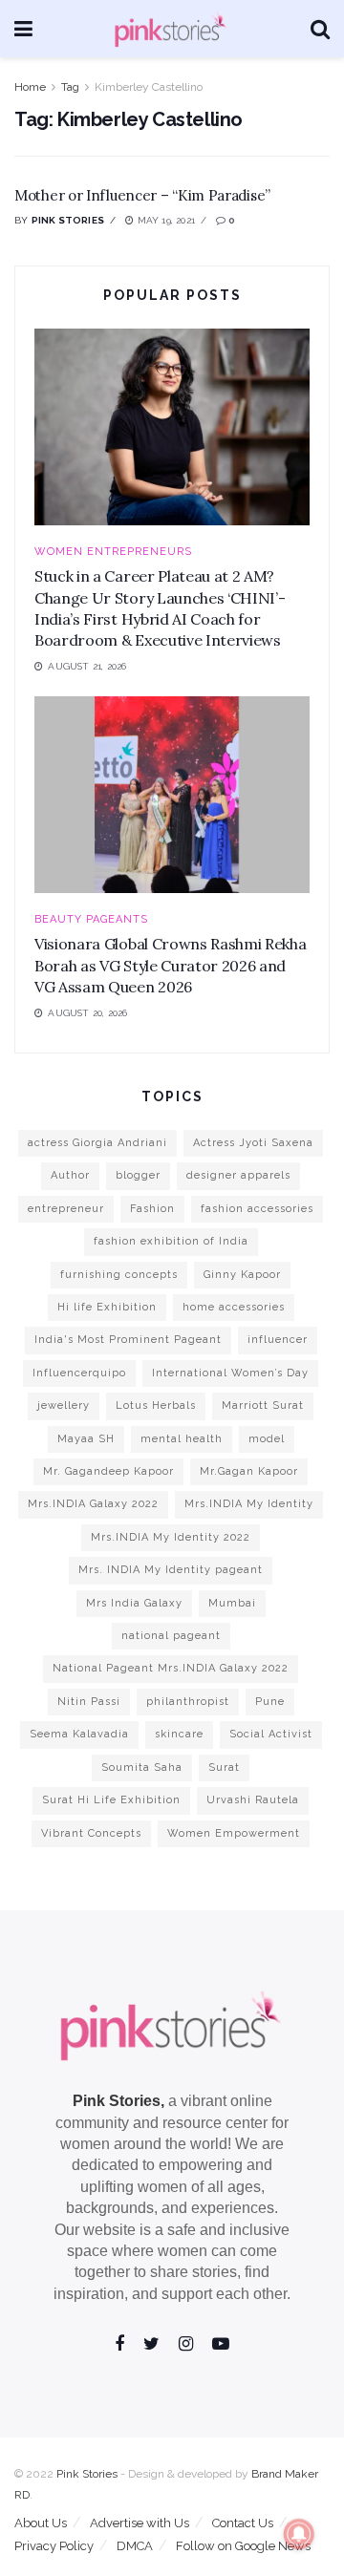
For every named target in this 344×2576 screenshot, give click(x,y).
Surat (224, 1767)
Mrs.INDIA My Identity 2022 (171, 1537)
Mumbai (232, 1603)
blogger (138, 1175)
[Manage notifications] (299, 2534)
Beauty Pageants (91, 919)
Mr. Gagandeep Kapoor (108, 1471)
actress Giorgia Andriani (97, 1143)
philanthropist (188, 1702)
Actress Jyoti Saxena (253, 1143)
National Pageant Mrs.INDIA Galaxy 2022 (171, 1668)
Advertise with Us (140, 2523)
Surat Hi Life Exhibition (111, 1800)
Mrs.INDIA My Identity (249, 1504)
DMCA (135, 2546)
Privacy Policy (54, 2546)
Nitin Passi (89, 1702)
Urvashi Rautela (253, 1800)
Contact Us (243, 2523)
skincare (179, 1734)
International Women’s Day (230, 1373)
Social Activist (271, 1734)
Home (30, 87)
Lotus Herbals (156, 1405)
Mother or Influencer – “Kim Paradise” (142, 195)
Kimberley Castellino (149, 87)
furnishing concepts (119, 1275)
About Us (41, 2523)
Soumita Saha (142, 1767)
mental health (182, 1439)
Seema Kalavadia (79, 1734)
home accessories (234, 1307)
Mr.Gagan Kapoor (249, 1471)
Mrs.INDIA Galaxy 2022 (93, 1504)
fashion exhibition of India (171, 1241)
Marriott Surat (263, 1405)
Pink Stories (68, 220)
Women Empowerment (234, 1833)
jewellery (64, 1405)
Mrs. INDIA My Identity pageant (171, 1570)
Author (70, 1175)
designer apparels (238, 1175)
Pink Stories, (118, 2101)
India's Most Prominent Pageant (128, 1340)
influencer (278, 1340)
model (267, 1439)
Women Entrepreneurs (113, 552)
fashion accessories (257, 1209)
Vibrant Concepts (91, 1833)
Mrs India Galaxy (134, 1603)
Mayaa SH (86, 1439)
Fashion (152, 1209)
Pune (270, 1702)
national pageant (171, 1636)
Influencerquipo (79, 1373)
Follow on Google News (243, 2546)
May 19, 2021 (164, 220)
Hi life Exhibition (107, 1307)
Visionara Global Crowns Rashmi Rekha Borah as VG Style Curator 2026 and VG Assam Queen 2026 (170, 965)
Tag (70, 87)
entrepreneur (66, 1209)
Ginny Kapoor (242, 1275)
